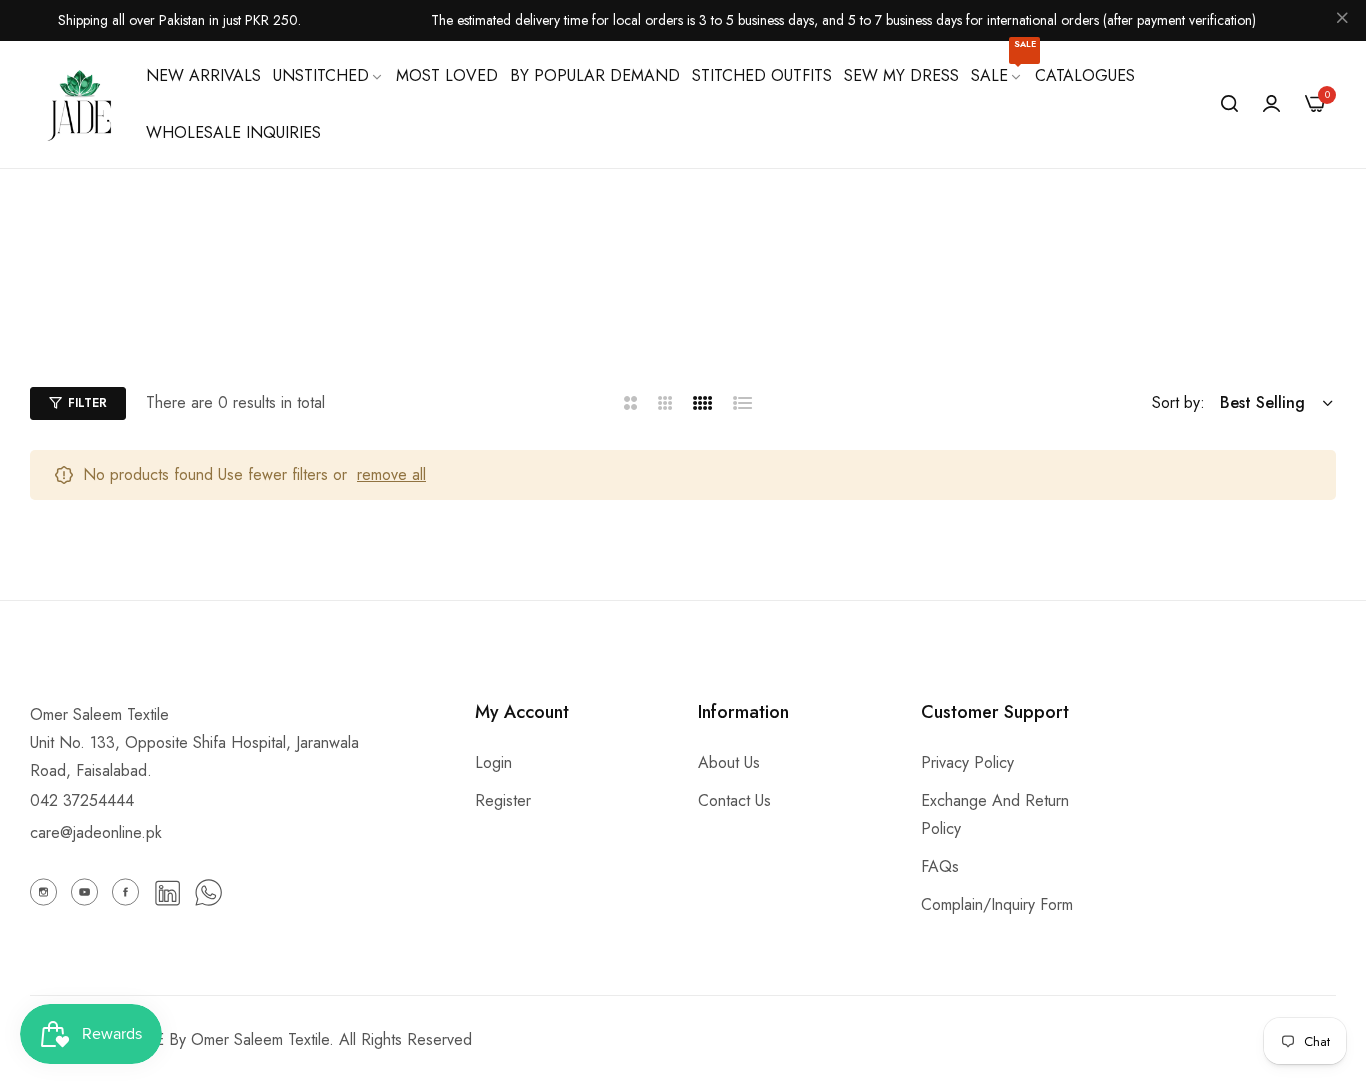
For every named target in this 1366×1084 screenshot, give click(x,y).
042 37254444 (82, 800)
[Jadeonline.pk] (80, 104)
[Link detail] (43, 892)
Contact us (734, 800)
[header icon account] (1271, 104)
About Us (729, 762)
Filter (87, 403)
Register (503, 800)
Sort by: (1178, 402)
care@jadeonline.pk (96, 832)
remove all (391, 474)
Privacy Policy (967, 762)
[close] (1342, 21)
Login (493, 762)
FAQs (940, 866)
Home (526, 314)
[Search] (1229, 104)
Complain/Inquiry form (997, 904)
